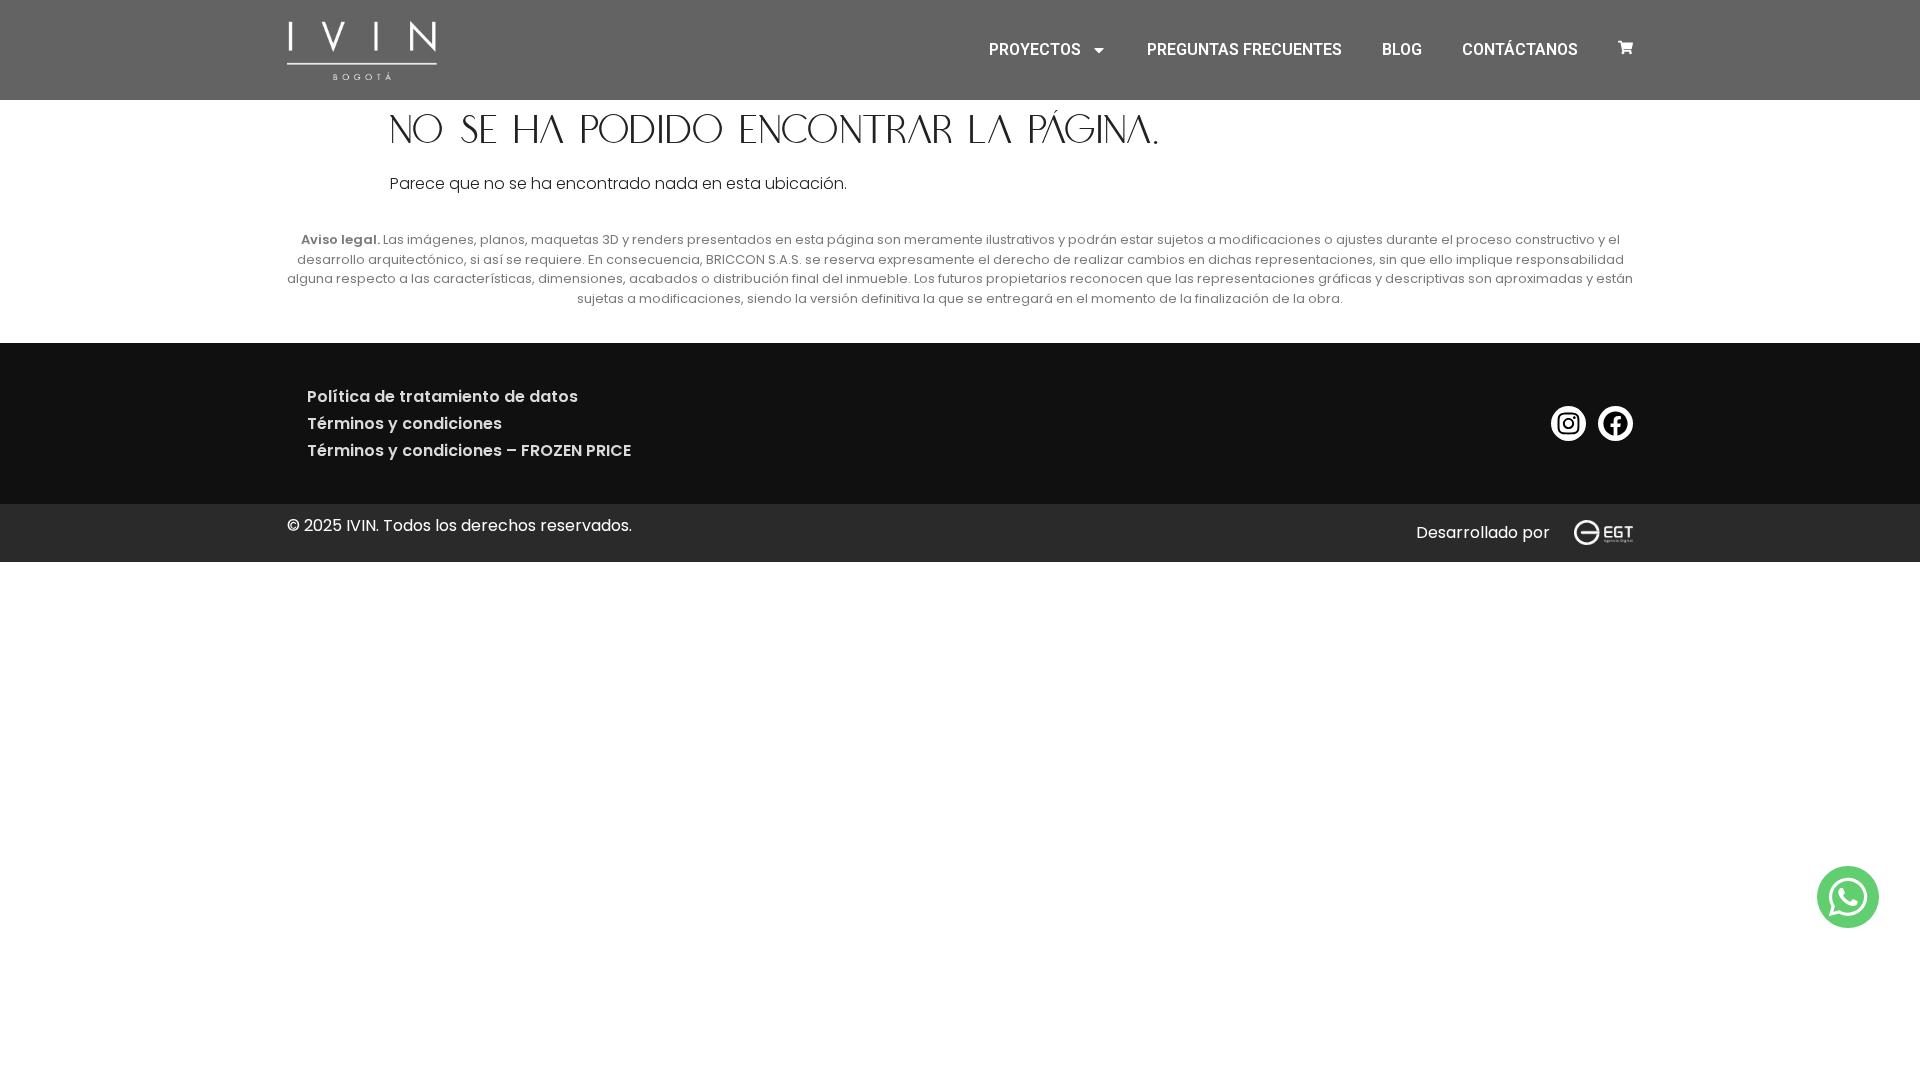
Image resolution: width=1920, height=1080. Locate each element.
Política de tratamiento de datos (442, 396)
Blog (1402, 49)
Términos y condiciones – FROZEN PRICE (469, 450)
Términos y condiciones (404, 423)
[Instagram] (1568, 423)
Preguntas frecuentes (1244, 49)
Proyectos (1035, 49)
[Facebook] (1615, 423)
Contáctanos (1520, 49)
